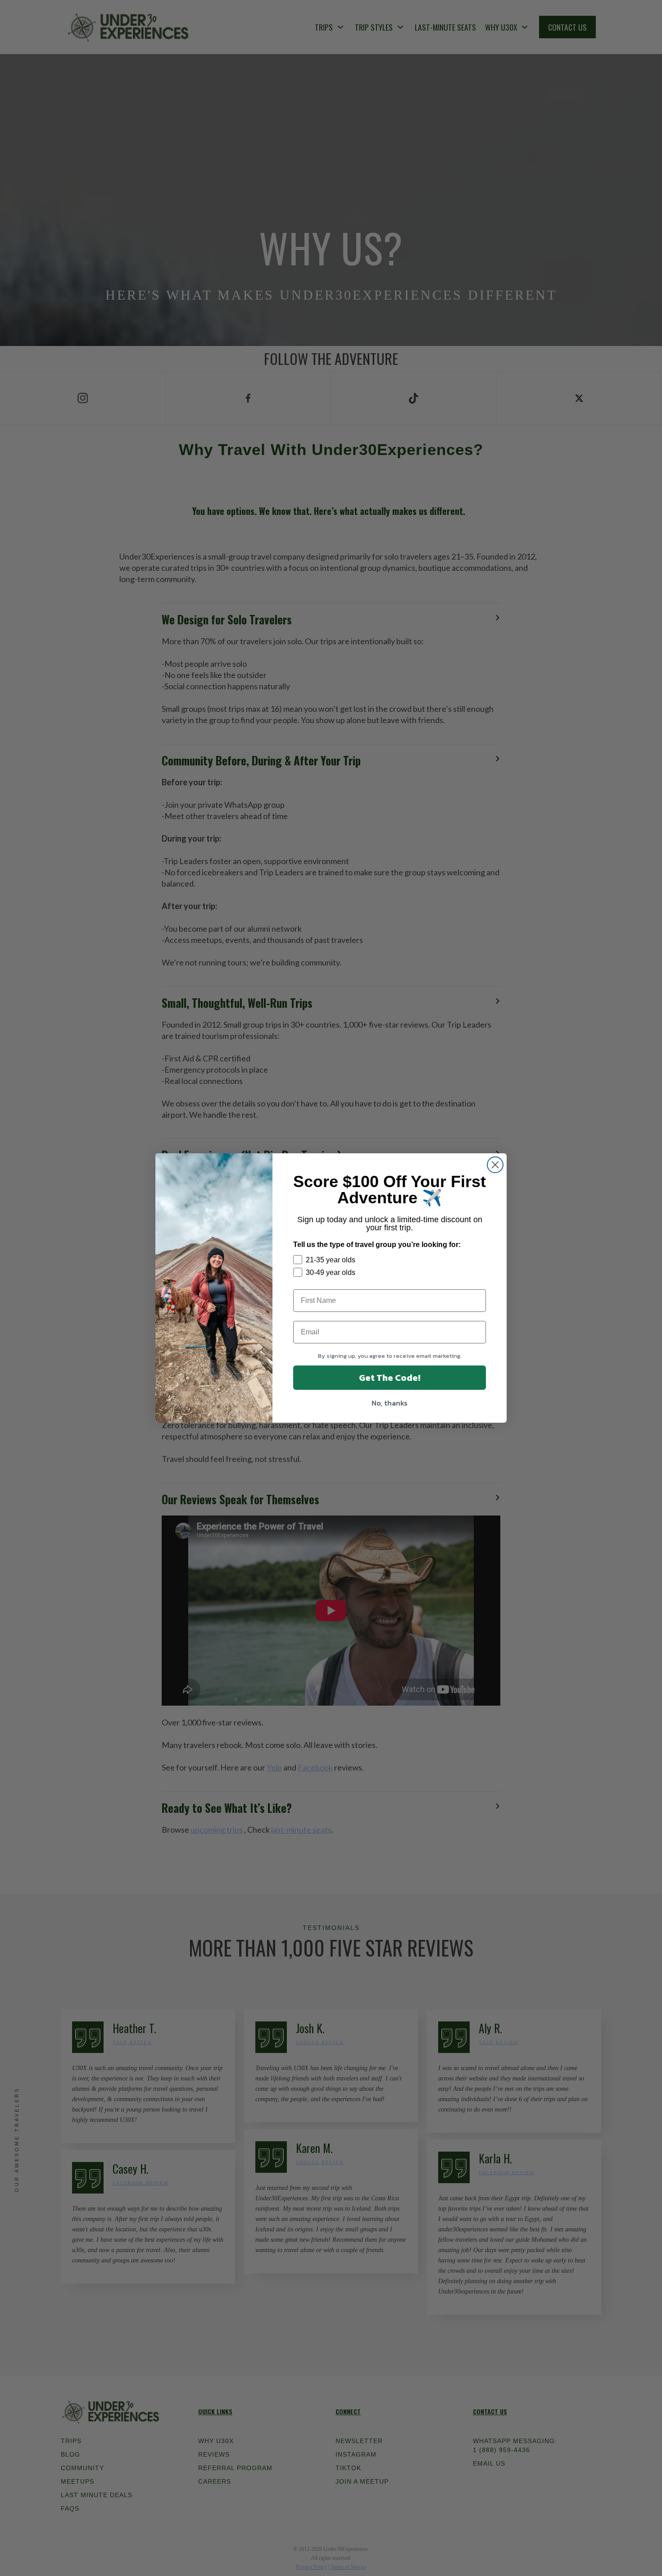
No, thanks (390, 1403)
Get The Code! (390, 1378)
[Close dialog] (495, 1165)
